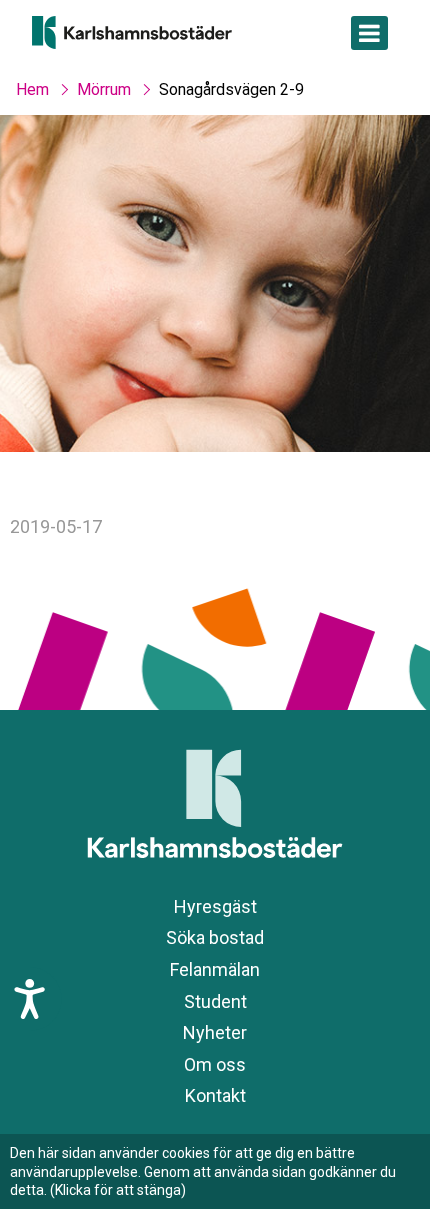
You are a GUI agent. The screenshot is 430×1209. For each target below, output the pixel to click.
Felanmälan (215, 969)
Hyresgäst (215, 906)
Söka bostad (215, 937)
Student (215, 1001)
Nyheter (215, 1032)
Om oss (215, 1064)
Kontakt (215, 1095)
